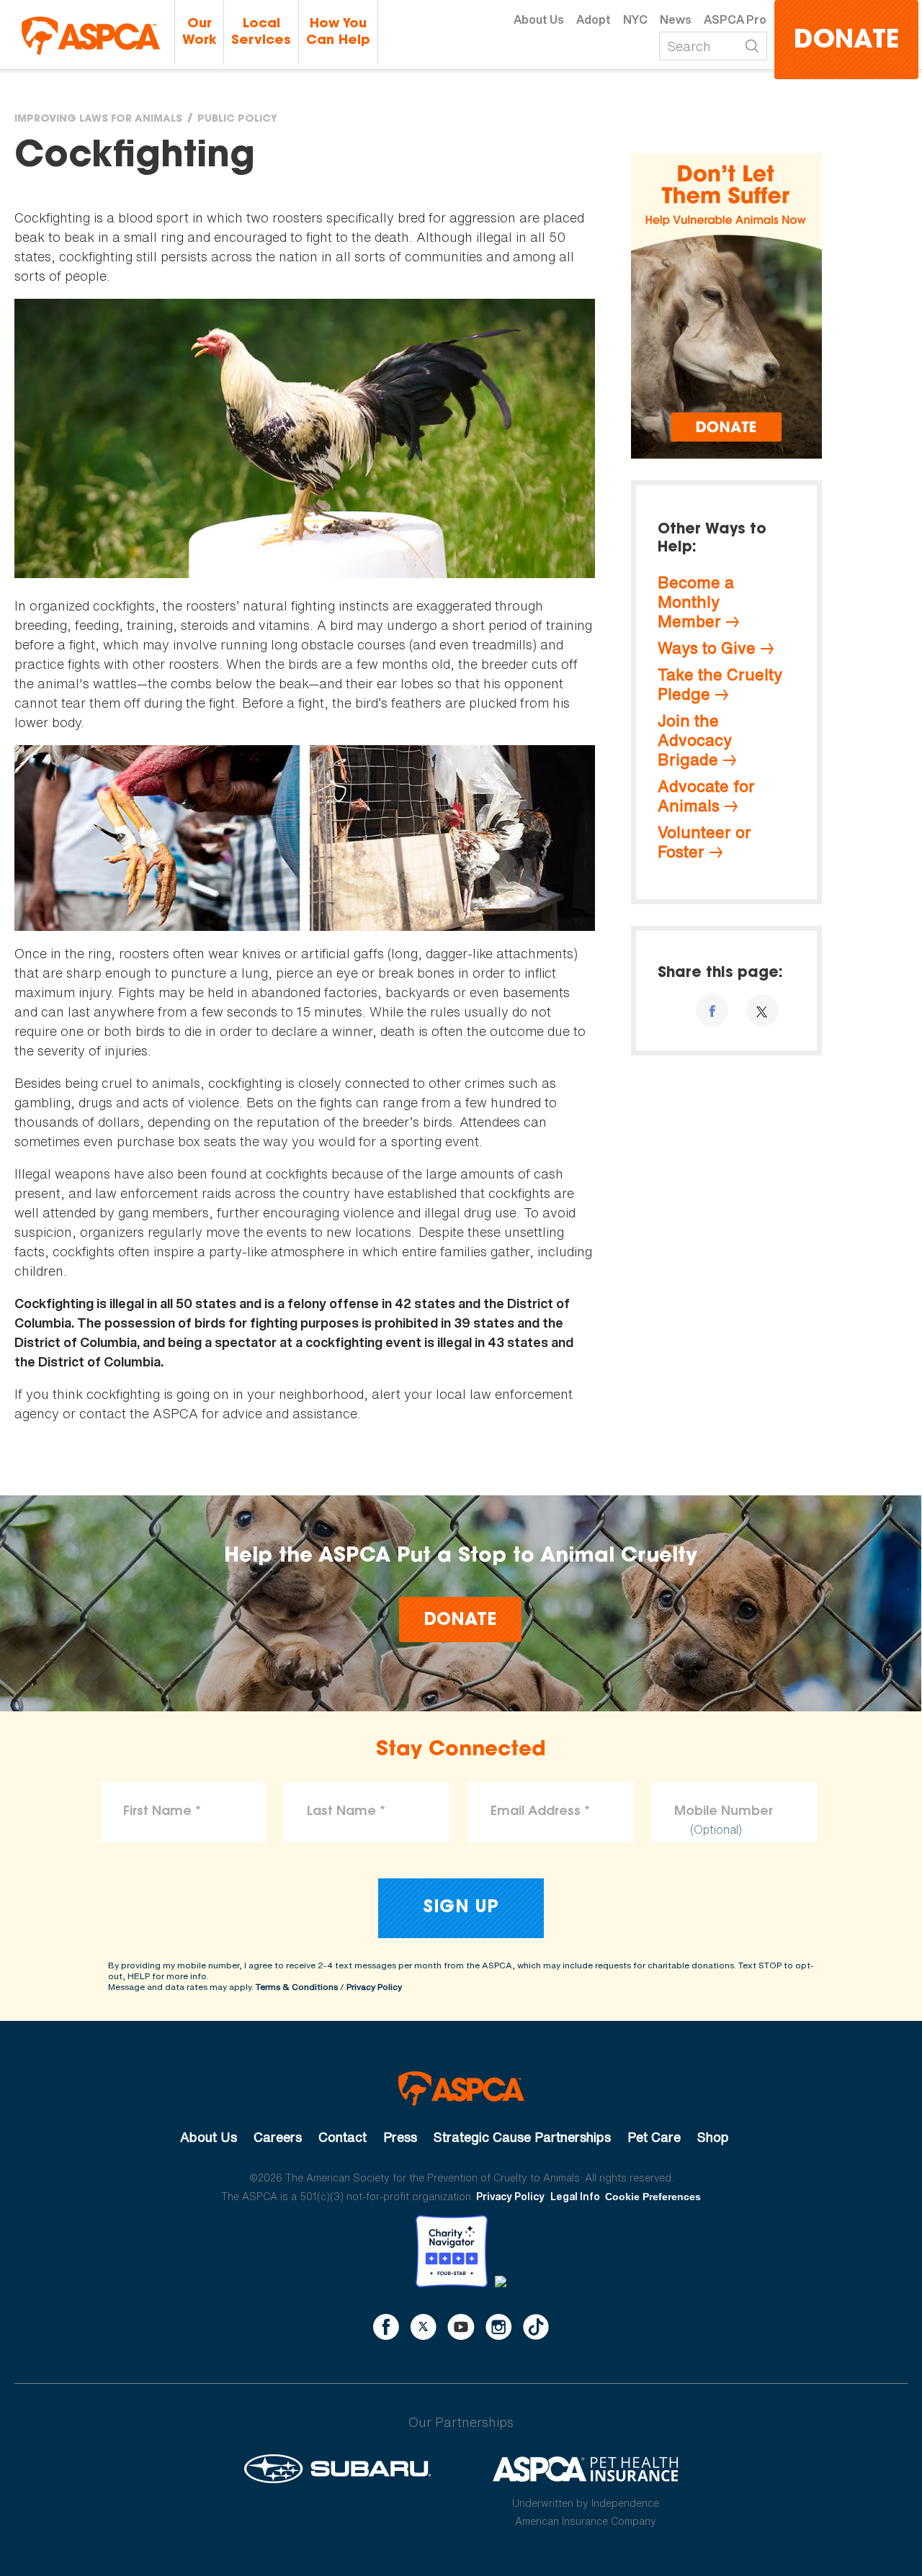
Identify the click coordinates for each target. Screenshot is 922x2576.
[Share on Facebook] (712, 1010)
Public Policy (237, 120)
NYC (635, 19)
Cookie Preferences (653, 2197)
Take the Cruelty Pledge (720, 684)
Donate (846, 41)
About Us (539, 19)
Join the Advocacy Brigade (695, 740)
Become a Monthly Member (696, 602)
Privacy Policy (374, 1987)
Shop (713, 2137)
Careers (278, 2137)
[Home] (91, 36)
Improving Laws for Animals (98, 120)
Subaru (337, 2469)
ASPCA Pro (735, 19)
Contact (343, 2137)
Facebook (386, 2327)
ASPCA (461, 2089)
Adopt (594, 19)
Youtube (461, 2327)
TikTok (536, 2327)
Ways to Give (707, 648)
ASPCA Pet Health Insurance (586, 2469)
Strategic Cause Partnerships (522, 2137)
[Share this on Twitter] (762, 1010)
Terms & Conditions (297, 1987)
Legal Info (575, 2196)
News (676, 19)
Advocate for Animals (706, 796)
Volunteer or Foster (704, 842)
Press (400, 2137)
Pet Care (654, 2137)
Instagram (499, 2327)
